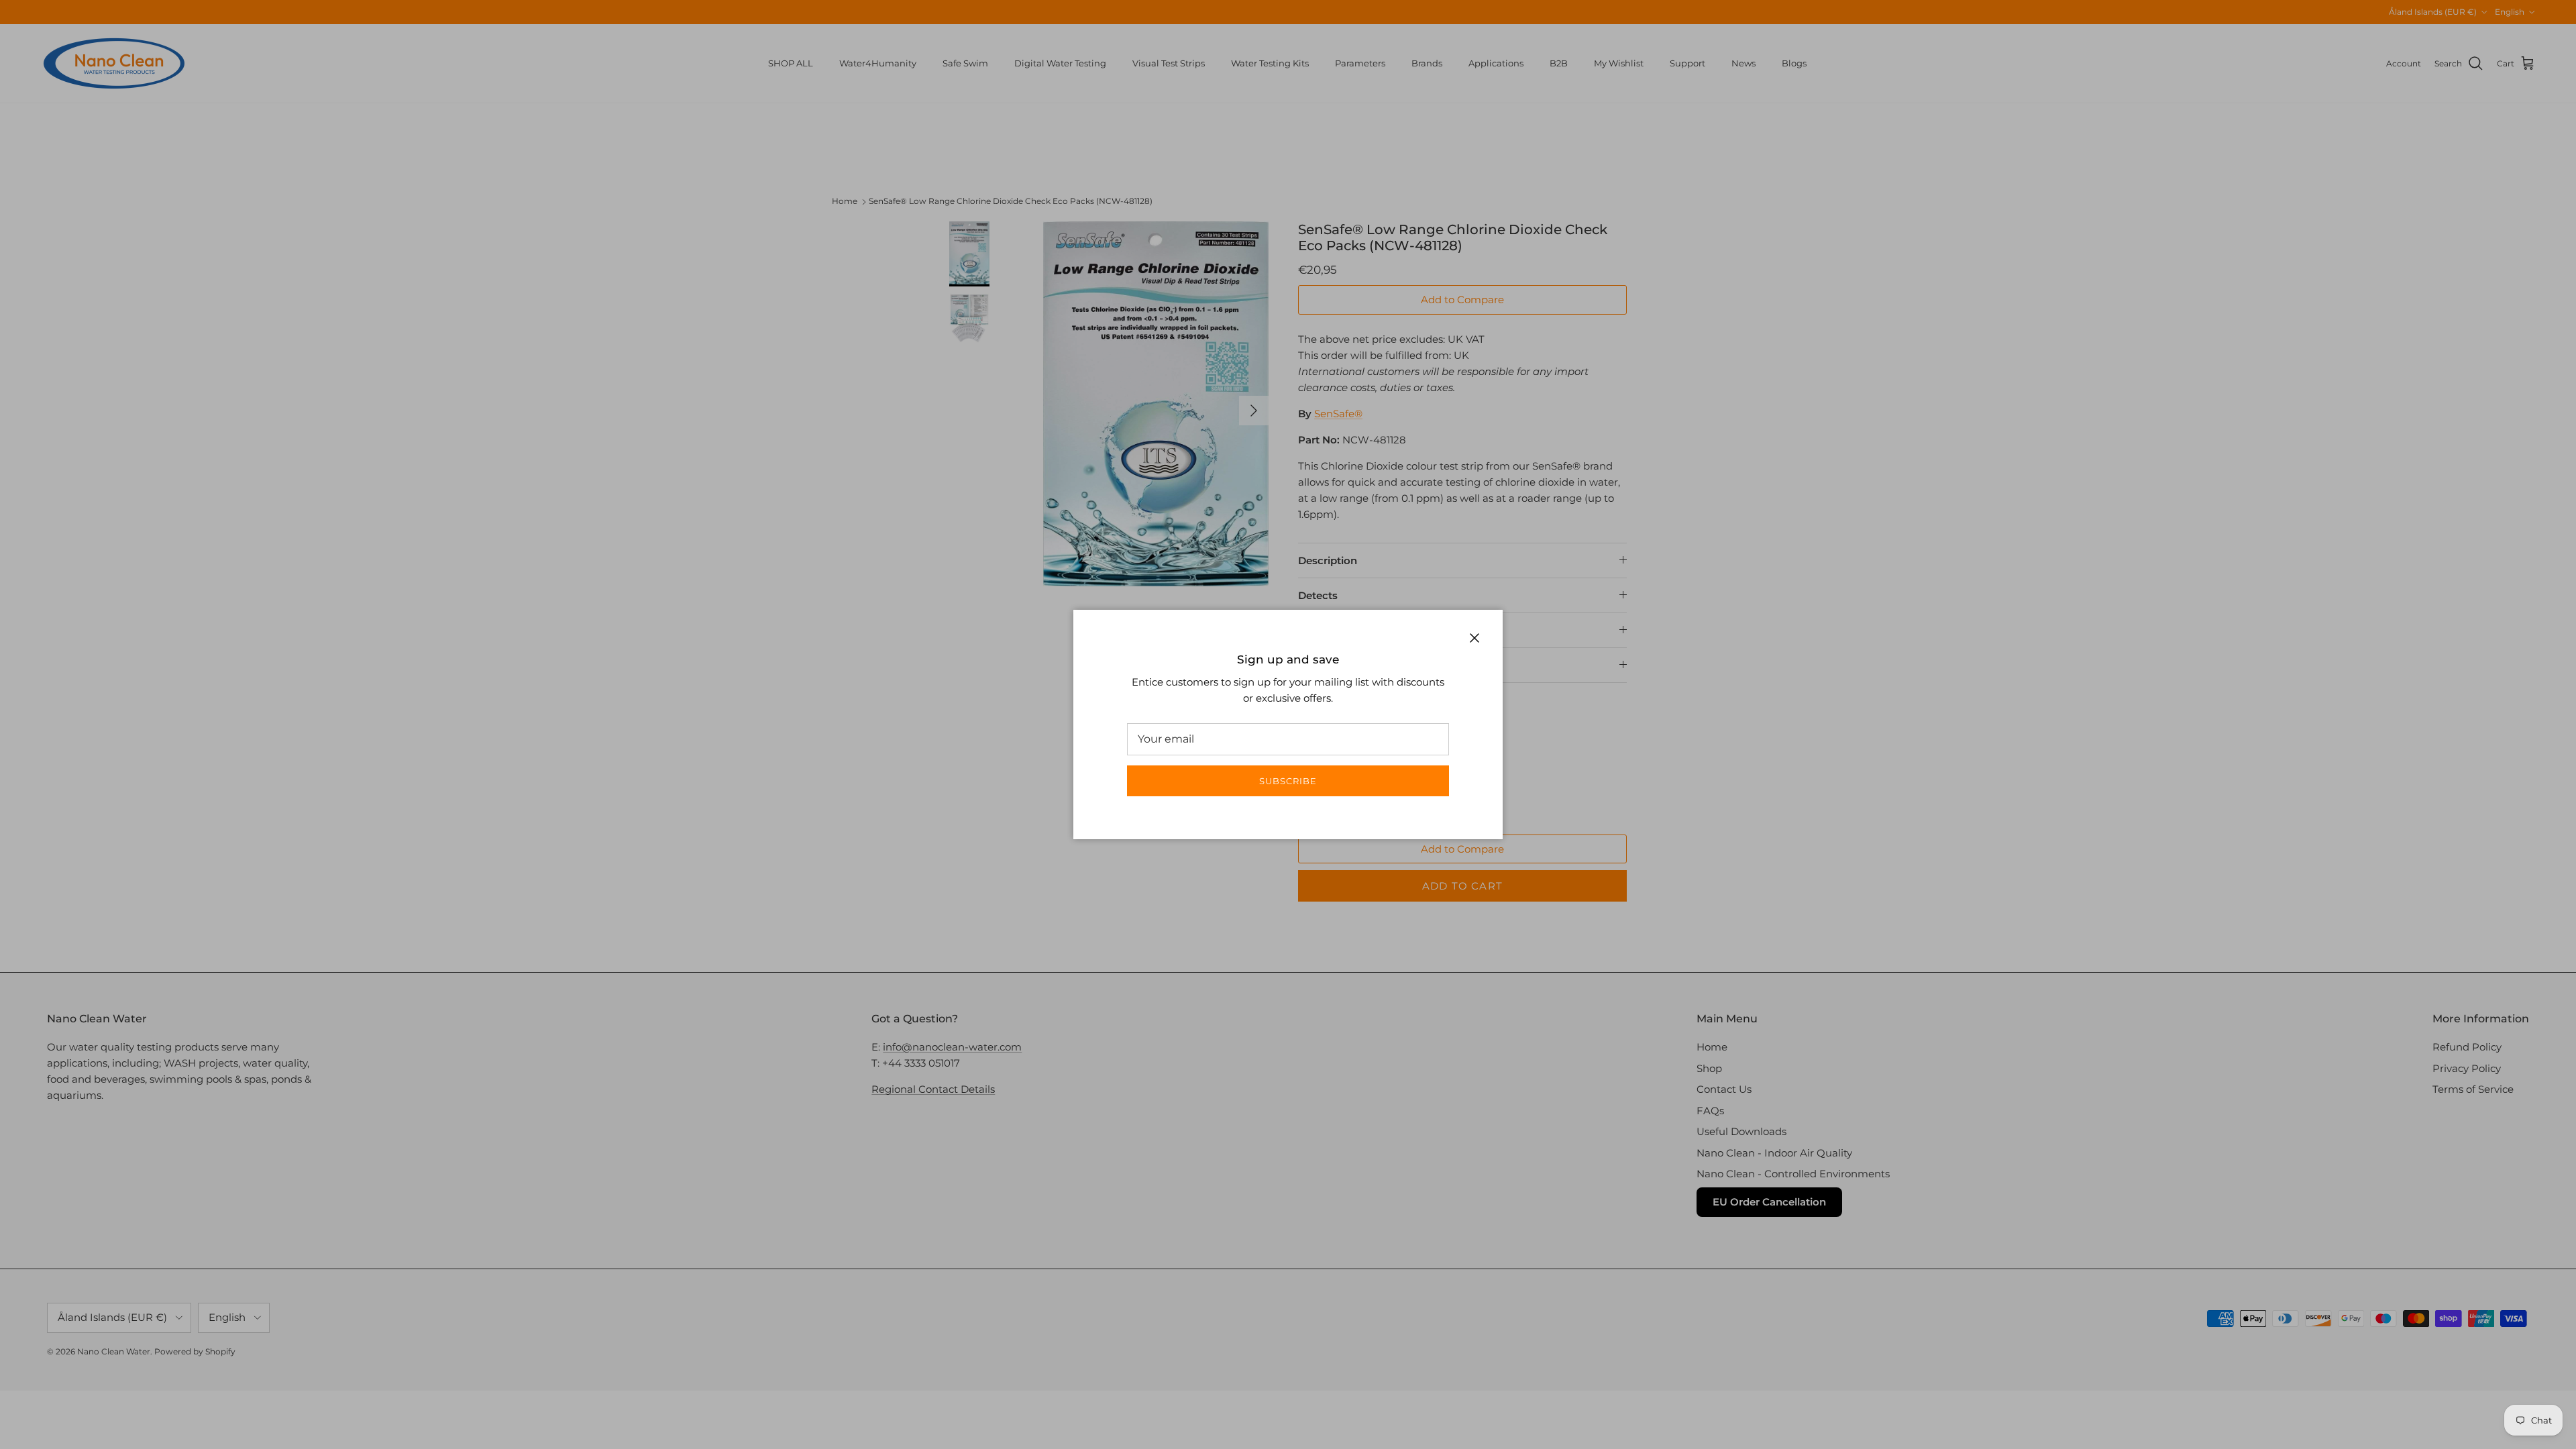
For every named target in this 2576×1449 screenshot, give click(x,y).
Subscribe (1288, 781)
